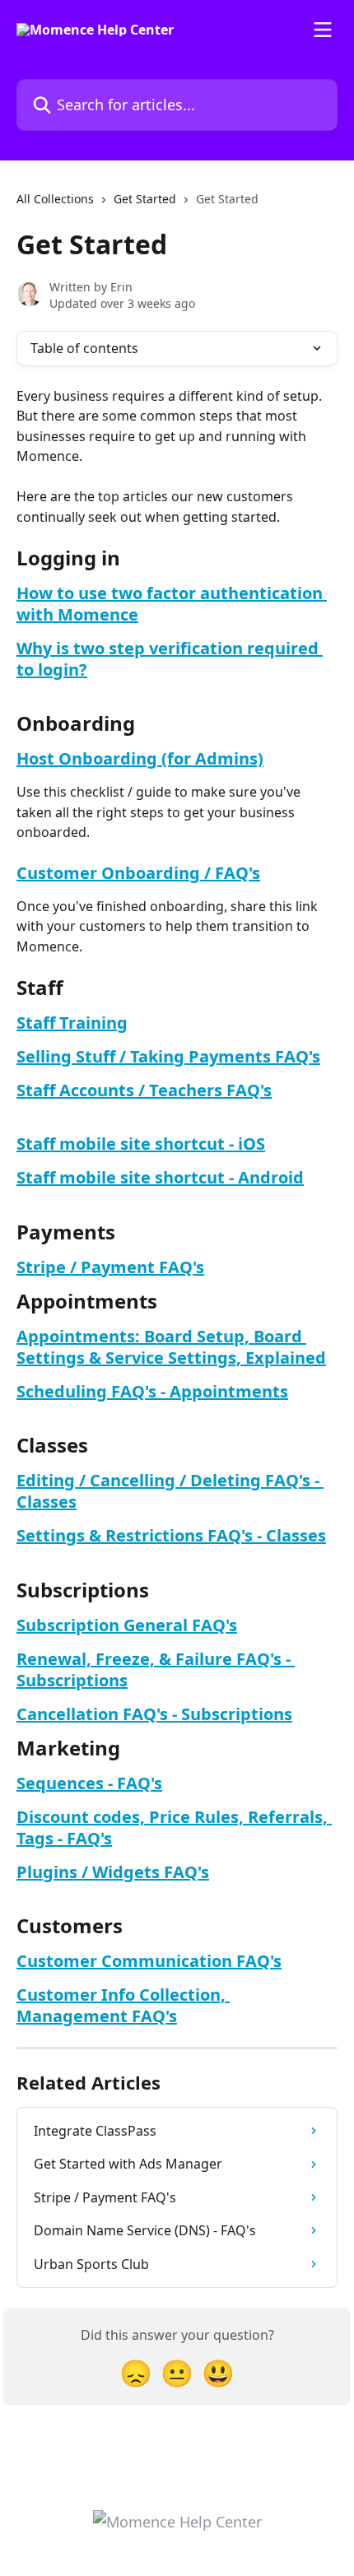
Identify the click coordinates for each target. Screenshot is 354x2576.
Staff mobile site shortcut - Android (160, 1177)
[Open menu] (323, 30)
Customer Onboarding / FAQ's (138, 873)
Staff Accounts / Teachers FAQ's (144, 1090)
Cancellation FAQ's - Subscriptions (154, 1714)
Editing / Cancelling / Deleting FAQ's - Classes (170, 1491)
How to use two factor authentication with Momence (172, 604)
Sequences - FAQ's (89, 1783)
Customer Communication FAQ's (149, 1961)
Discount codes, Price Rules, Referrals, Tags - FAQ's (174, 1827)
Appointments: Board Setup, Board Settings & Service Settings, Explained (171, 1347)
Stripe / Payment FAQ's (110, 1267)
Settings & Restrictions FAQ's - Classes (171, 1535)
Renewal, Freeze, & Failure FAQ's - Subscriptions (156, 1669)
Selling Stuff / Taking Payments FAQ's (168, 1056)
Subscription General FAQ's (127, 1625)
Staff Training (72, 1023)
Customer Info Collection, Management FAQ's (123, 2005)
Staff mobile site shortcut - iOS (141, 1144)
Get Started (145, 199)
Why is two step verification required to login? (170, 659)
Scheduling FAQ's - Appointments (152, 1391)
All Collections (55, 199)
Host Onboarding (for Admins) (140, 758)
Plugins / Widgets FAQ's (113, 1872)
